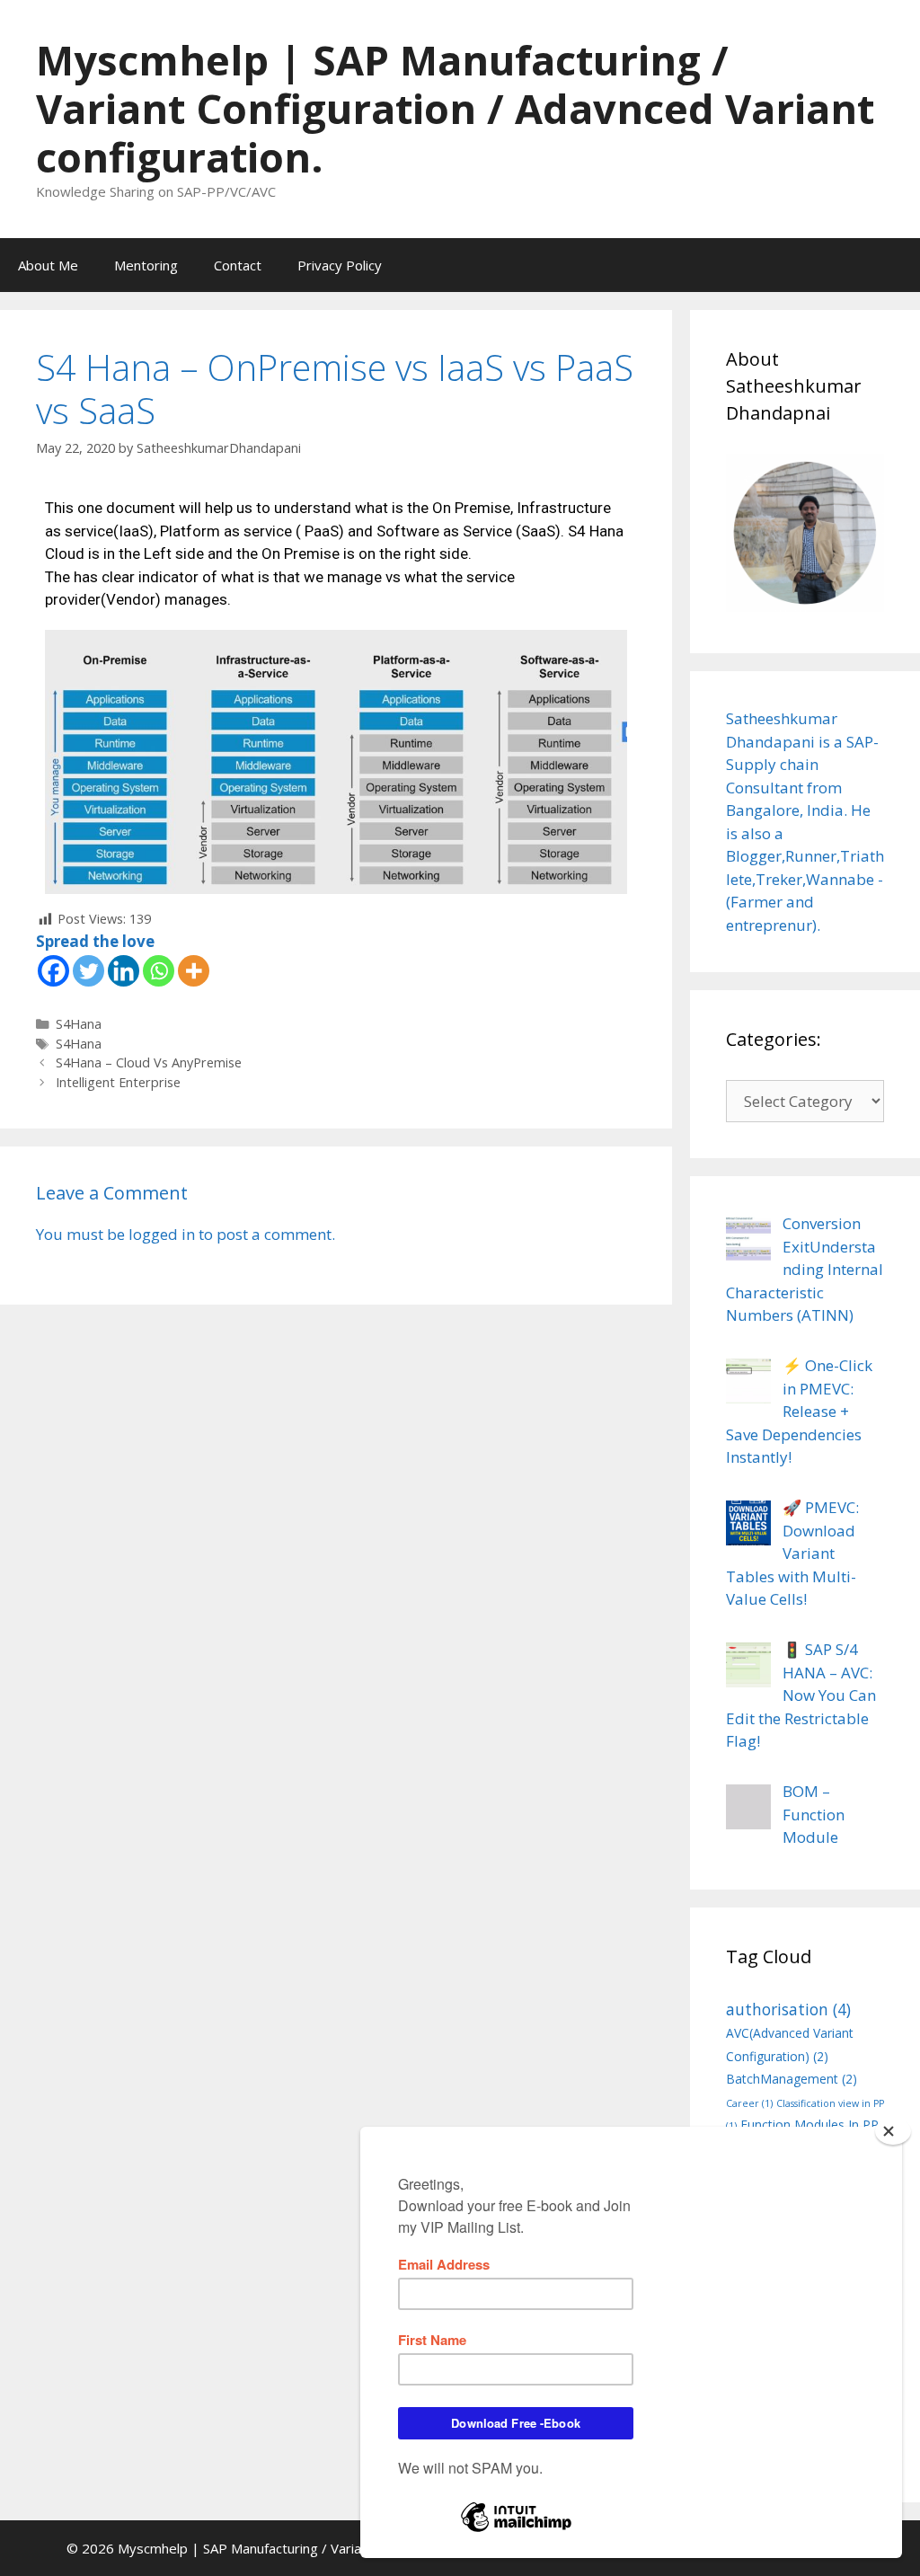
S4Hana (79, 1024)
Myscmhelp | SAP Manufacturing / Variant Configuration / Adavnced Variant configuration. (455, 108)
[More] (194, 971)
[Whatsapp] (159, 971)
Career (749, 2103)
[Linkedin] (124, 971)
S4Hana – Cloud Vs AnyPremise (149, 1062)
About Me (48, 265)
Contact (238, 265)
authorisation (788, 2009)
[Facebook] (53, 971)
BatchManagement (792, 2079)
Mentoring (146, 265)
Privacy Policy (340, 265)
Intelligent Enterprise (118, 1082)
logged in (162, 1234)
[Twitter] (88, 971)
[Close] (893, 2131)
